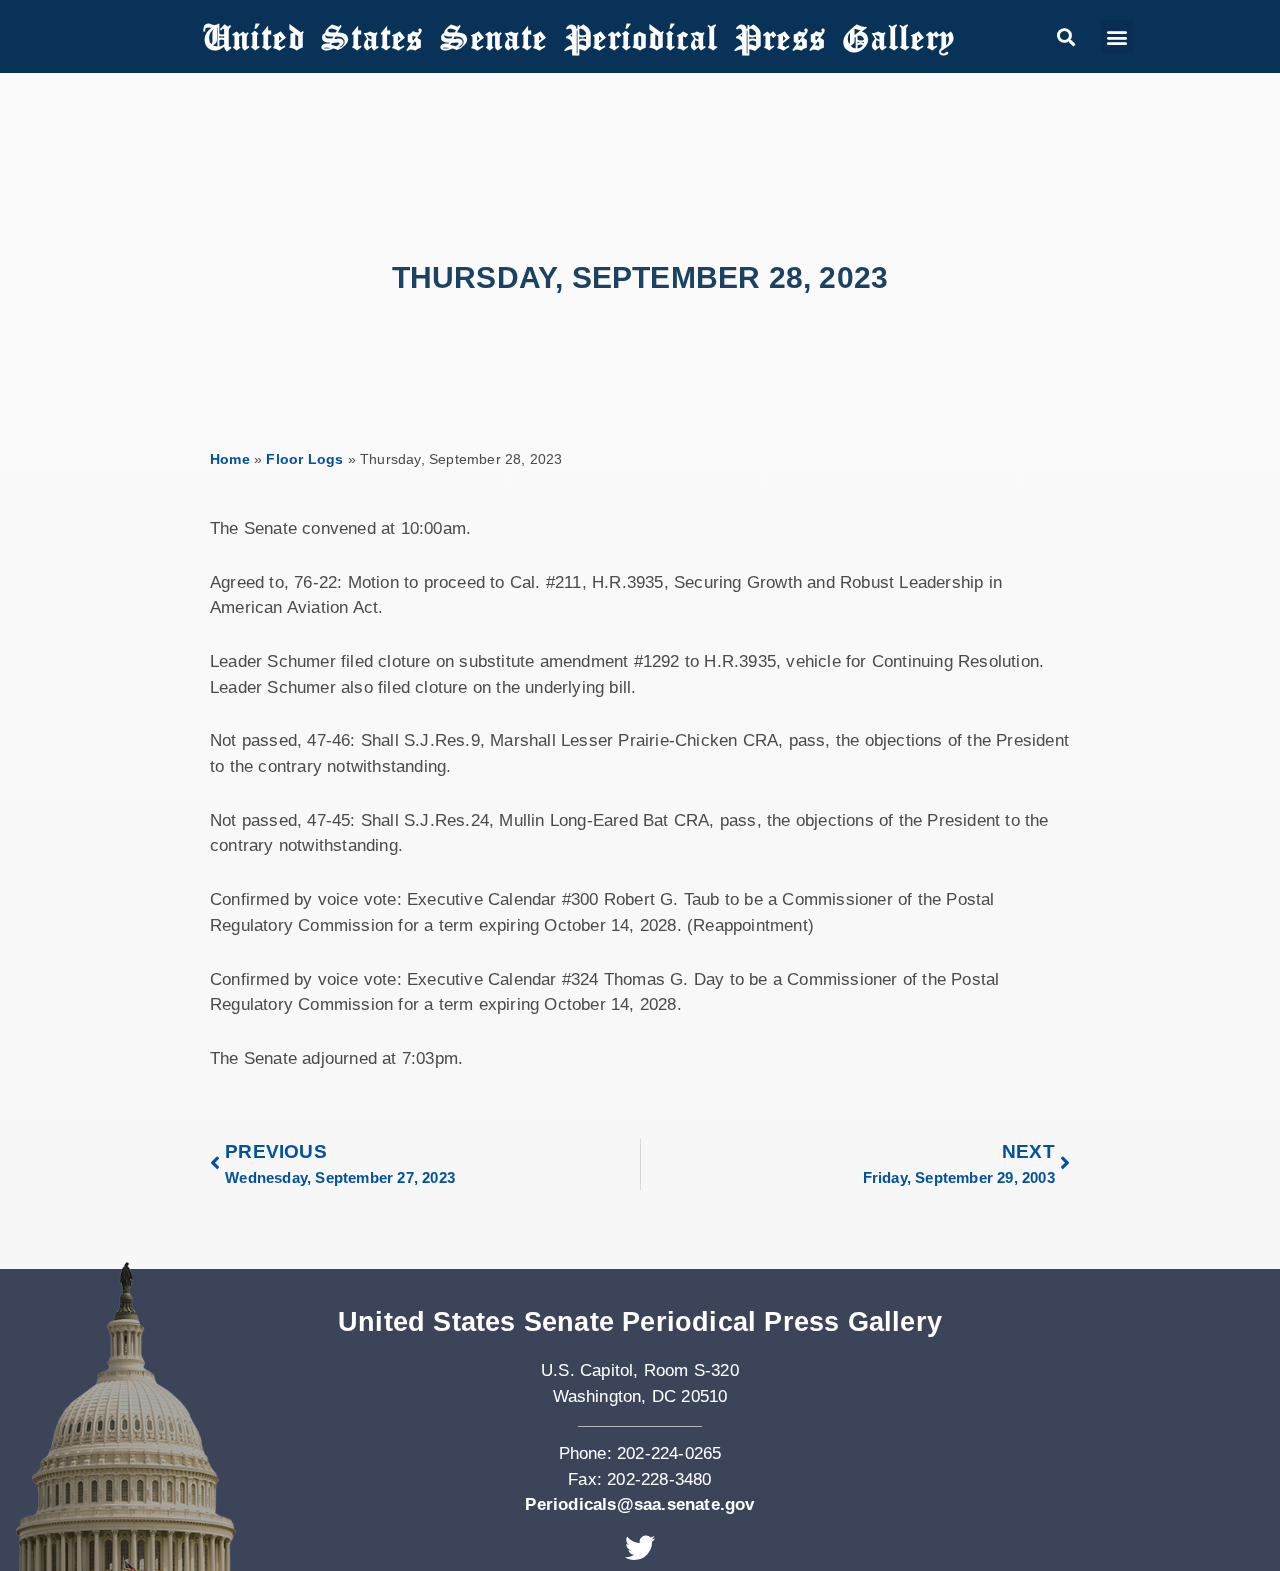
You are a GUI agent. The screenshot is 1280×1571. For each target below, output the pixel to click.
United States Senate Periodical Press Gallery (579, 36)
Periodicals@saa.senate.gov (639, 1504)
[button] (1065, 36)
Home (230, 459)
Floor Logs (304, 459)
